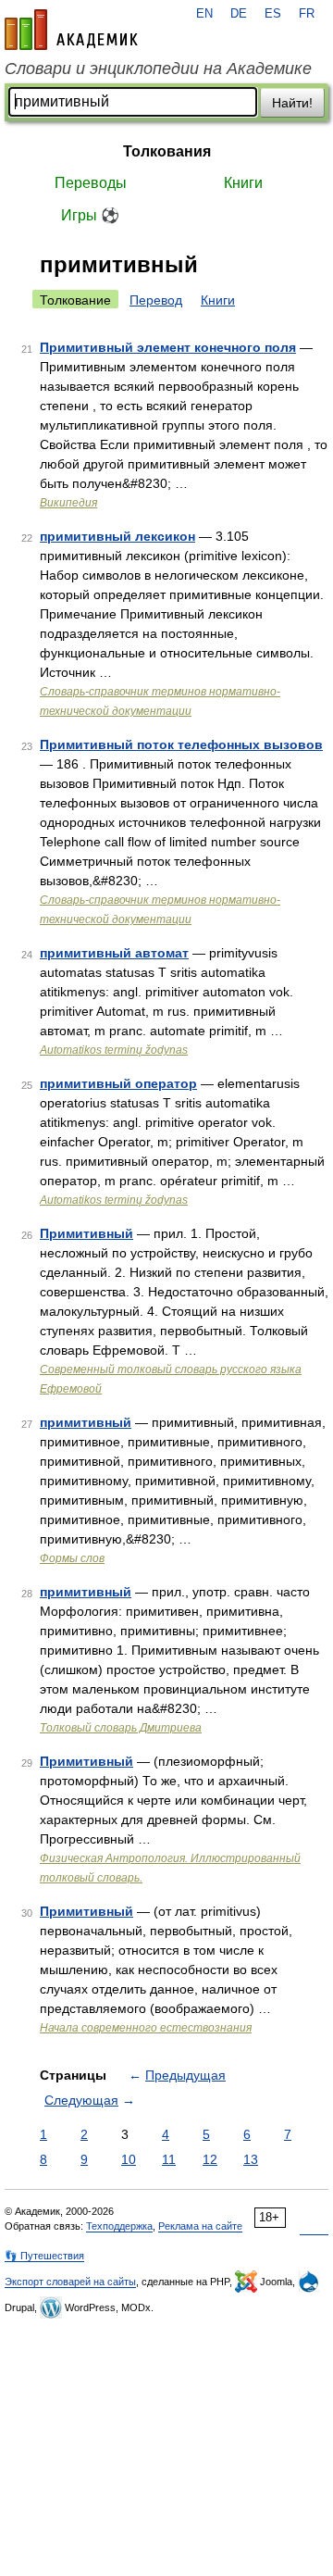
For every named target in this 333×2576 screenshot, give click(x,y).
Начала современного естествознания (146, 2028)
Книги (243, 183)
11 (169, 2159)
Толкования (167, 151)
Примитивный (86, 1233)
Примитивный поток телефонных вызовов (181, 744)
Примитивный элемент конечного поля (168, 347)
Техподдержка (119, 2226)
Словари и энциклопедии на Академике (158, 69)
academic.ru (71, 30)
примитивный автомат (114, 953)
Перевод (156, 300)
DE (239, 14)
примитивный (86, 1422)
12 (210, 2159)
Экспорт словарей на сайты (70, 2282)
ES (273, 14)
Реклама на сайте (200, 2226)
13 (251, 2159)
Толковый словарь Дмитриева (121, 1728)
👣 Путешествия (44, 2256)
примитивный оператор (118, 1083)
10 (129, 2159)
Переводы (91, 183)
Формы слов (72, 1558)
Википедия (68, 503)
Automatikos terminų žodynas (114, 1050)
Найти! (292, 103)
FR (307, 14)
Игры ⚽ (90, 215)
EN (204, 14)
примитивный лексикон (117, 536)
